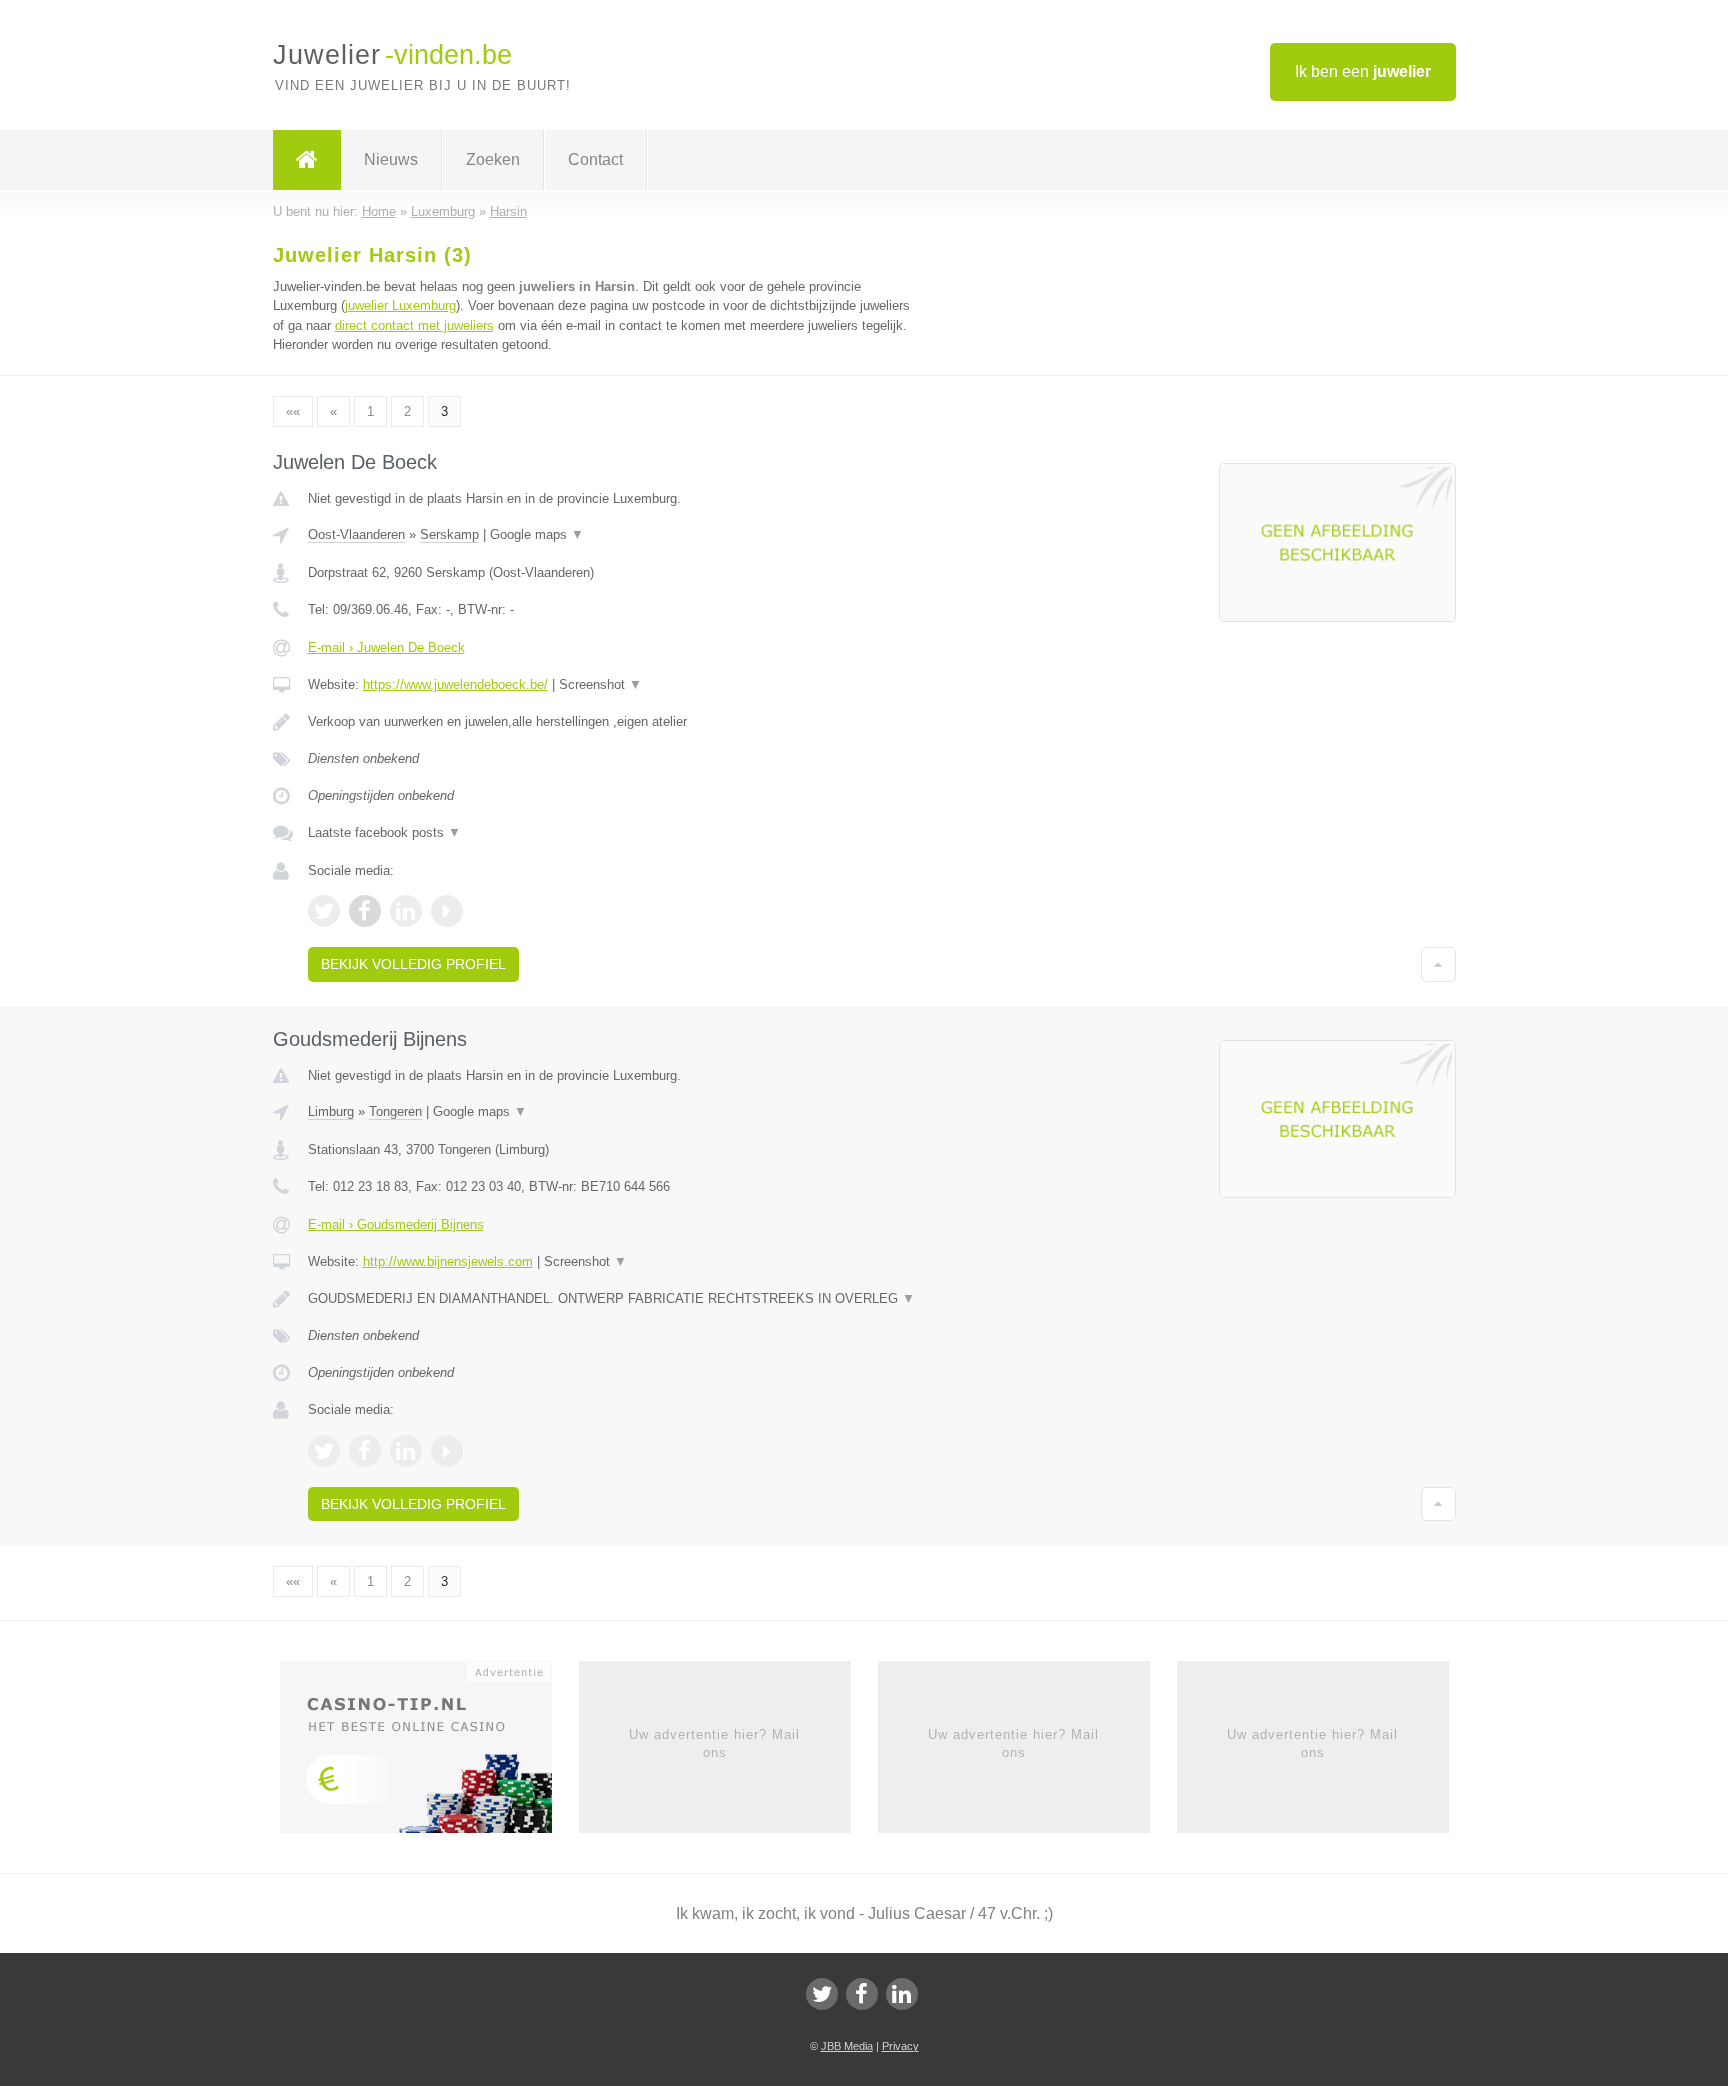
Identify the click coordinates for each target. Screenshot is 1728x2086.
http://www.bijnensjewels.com (448, 1261)
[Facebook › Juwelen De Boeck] (365, 911)
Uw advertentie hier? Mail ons (714, 1743)
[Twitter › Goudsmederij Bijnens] (324, 1451)
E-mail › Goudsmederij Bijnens (396, 1224)
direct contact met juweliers (414, 325)
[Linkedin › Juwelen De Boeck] (406, 911)
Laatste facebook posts (384, 832)
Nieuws (391, 159)
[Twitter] (822, 1994)
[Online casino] (429, 1753)
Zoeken (493, 159)
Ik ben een (1363, 71)
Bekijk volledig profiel (413, 964)
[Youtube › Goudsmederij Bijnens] (447, 1451)
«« (293, 411)
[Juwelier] (307, 160)
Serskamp (449, 534)
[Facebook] (862, 1994)
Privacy (900, 2046)
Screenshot (600, 684)
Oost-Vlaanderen (356, 534)
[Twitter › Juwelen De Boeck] (324, 911)
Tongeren (395, 1111)
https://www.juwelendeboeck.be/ (455, 684)
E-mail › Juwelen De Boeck (386, 647)
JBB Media (847, 2046)
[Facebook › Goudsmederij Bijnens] (365, 1451)
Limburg (331, 1111)
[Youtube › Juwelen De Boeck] (447, 911)
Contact (595, 159)
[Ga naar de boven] (1438, 964)
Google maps (537, 534)
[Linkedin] (902, 1994)
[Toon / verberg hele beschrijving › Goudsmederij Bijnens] (616, 1299)
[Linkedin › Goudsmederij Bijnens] (406, 1451)
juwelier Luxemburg (400, 305)
